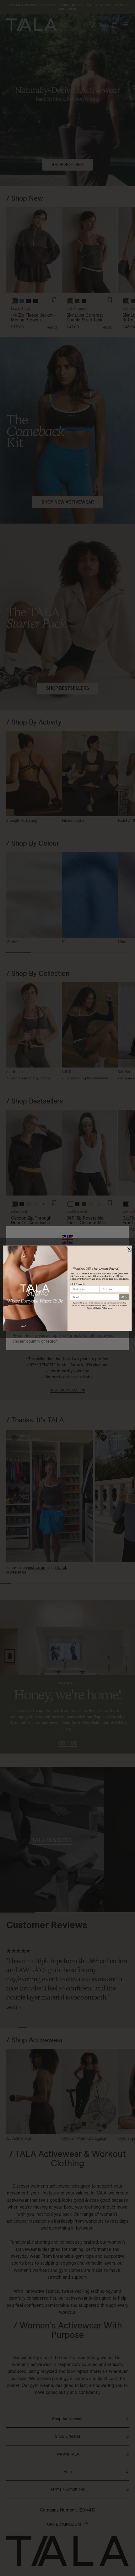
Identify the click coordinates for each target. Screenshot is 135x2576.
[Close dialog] (129, 1249)
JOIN (124, 1297)
